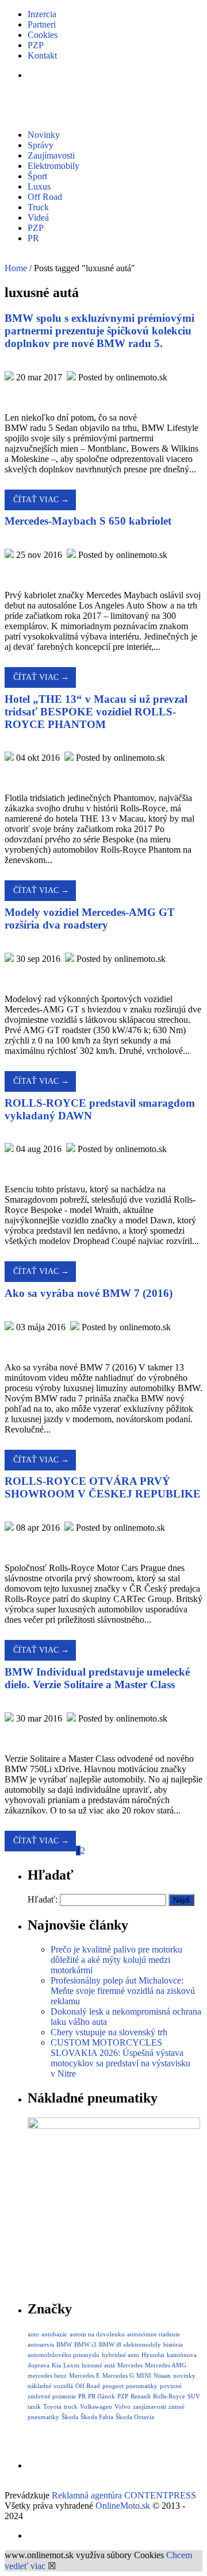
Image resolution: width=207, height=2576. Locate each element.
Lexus (71, 2365)
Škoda (70, 2417)
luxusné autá (98, 2365)
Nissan (162, 2375)
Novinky (44, 135)
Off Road (45, 197)
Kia (56, 2365)
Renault (141, 2396)
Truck (38, 207)
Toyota (52, 2406)
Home (16, 268)
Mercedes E (85, 2375)
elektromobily (142, 2344)
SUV (194, 2396)
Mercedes (130, 2365)
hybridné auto (120, 2355)
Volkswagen (96, 2406)
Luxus (39, 186)
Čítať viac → (41, 500)
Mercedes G (118, 2375)
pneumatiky (142, 2386)
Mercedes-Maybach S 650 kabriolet (88, 521)
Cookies (43, 35)
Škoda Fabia (97, 2417)
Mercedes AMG (166, 2365)
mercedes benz (47, 2375)
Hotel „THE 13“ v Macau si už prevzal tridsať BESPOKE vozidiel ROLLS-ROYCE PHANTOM (96, 712)
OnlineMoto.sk (123, 2506)
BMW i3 (85, 2344)
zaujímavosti (149, 2406)
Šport (37, 176)
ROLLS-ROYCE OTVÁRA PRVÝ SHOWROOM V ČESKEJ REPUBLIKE (103, 1487)
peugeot (113, 2386)
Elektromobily (53, 166)
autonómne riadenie (154, 2334)
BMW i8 (110, 2344)
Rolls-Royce (169, 2396)
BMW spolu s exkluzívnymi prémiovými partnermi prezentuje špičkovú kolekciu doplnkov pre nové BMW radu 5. (99, 331)
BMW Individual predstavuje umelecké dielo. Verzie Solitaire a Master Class (97, 1678)
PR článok (101, 2396)
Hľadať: (43, 1899)
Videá (38, 217)
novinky (184, 2375)
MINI (144, 2375)
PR (33, 238)
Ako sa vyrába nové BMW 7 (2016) (89, 1293)
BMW (64, 2344)
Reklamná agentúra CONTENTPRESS (124, 2495)
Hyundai (153, 2355)
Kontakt (42, 55)
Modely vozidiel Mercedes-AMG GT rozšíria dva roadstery (90, 919)
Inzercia (42, 14)
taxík (34, 2406)
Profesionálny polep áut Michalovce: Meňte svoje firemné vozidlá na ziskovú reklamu (123, 1991)
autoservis (41, 2344)
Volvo (122, 2406)
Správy (41, 145)
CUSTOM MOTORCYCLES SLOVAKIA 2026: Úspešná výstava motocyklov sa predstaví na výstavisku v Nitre (120, 2058)
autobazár (54, 2334)
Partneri (42, 24)
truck (71, 2406)
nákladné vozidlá (50, 2386)
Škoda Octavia (135, 2417)
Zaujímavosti (51, 155)
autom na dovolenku (97, 2334)
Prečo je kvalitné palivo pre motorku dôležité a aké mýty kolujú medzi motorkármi (116, 1960)
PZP (36, 45)
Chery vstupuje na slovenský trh (109, 2032)
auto (33, 2334)
